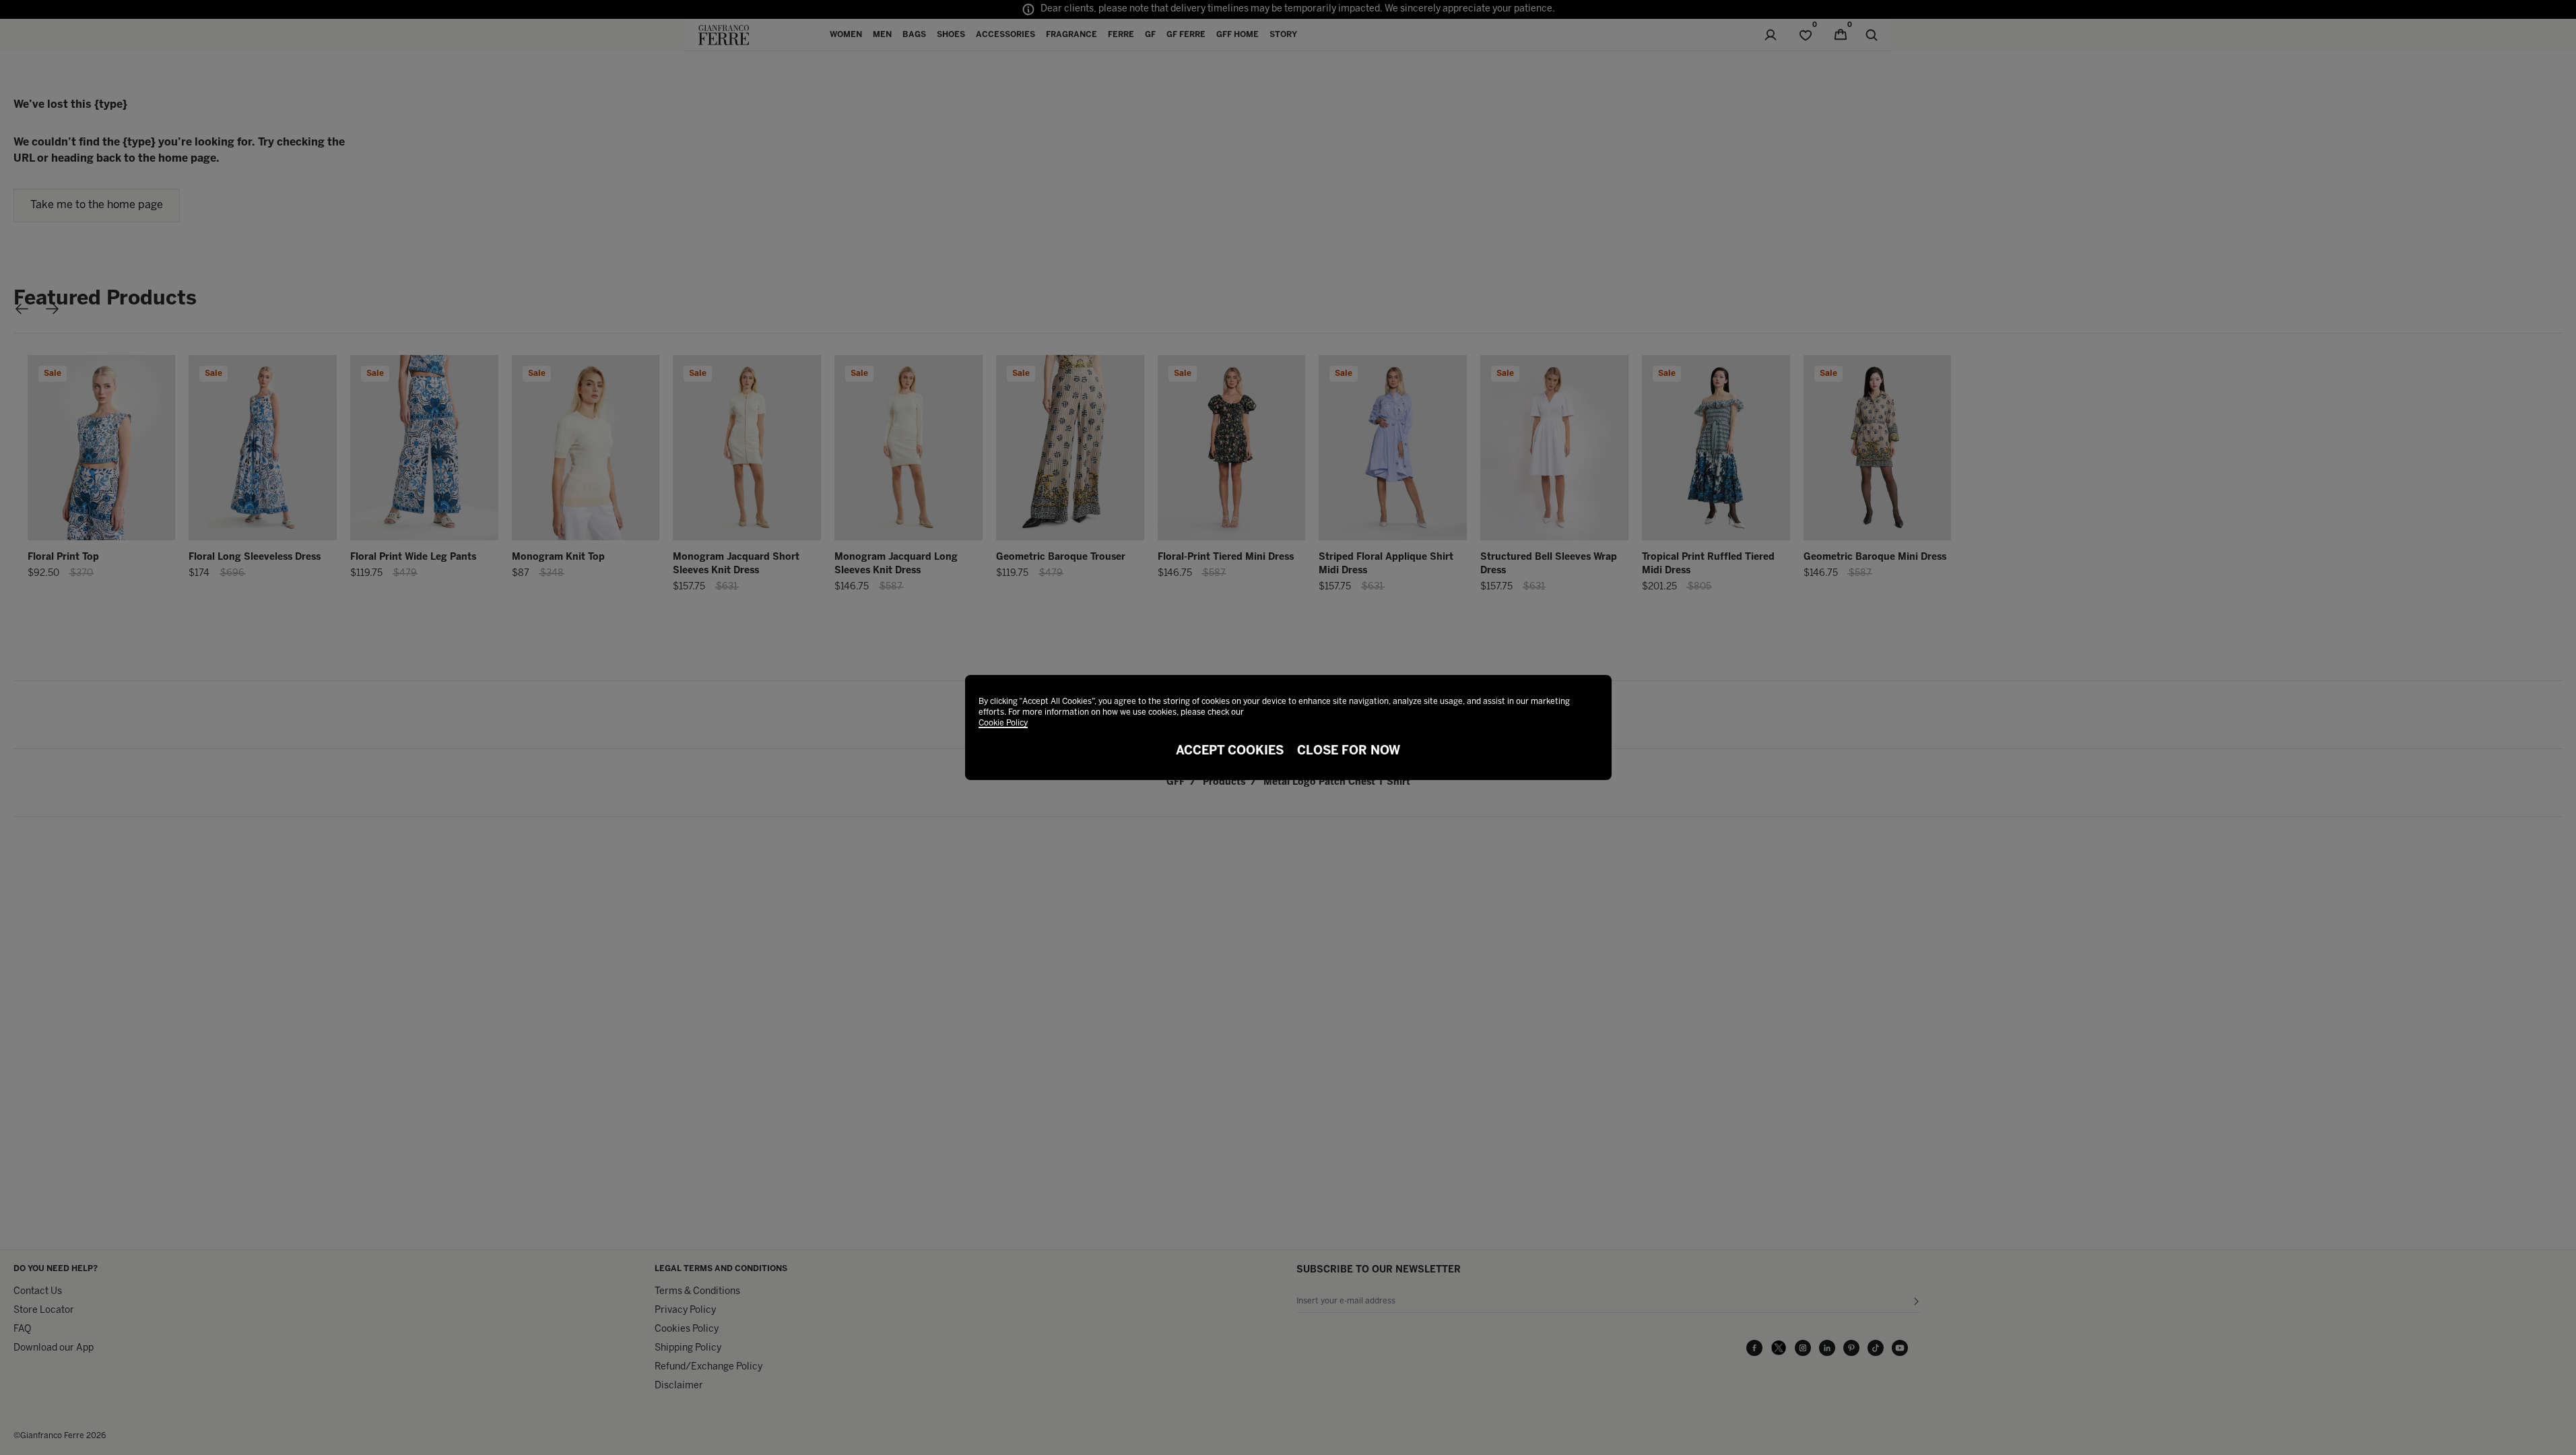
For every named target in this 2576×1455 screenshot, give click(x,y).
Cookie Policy (1003, 723)
